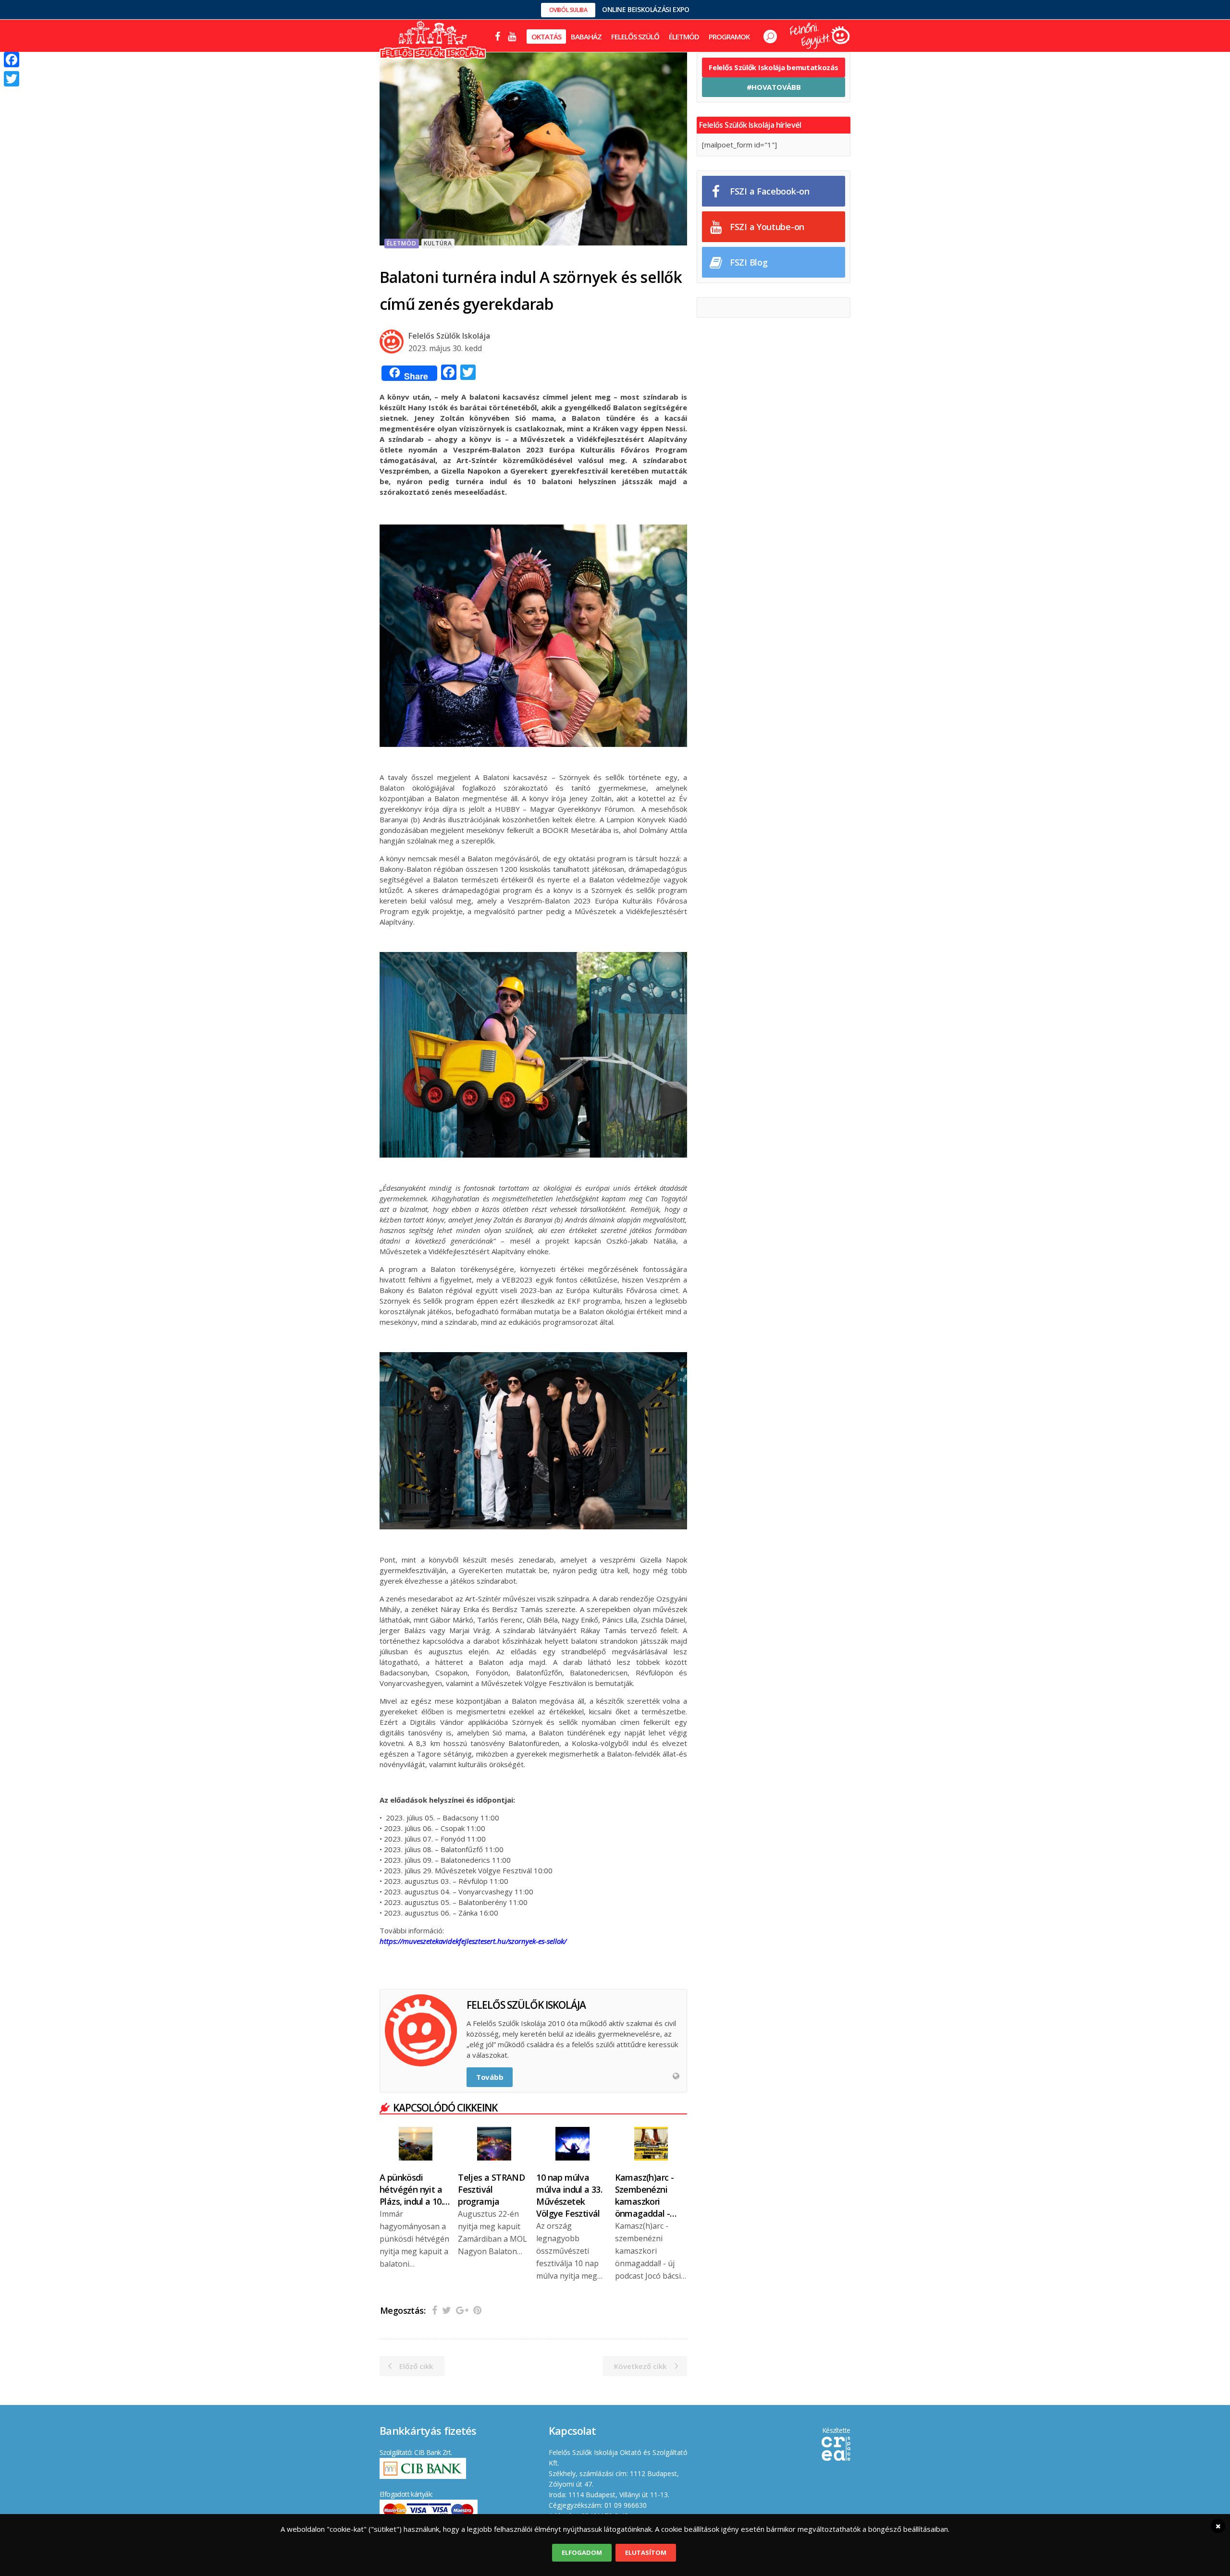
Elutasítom (646, 2552)
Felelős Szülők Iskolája (449, 336)
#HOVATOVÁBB (774, 87)
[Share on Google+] (462, 2310)
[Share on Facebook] (435, 2310)
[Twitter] (12, 79)
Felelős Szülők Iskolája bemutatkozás (773, 67)
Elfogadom (582, 2552)
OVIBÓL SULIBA (568, 10)
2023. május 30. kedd (445, 348)
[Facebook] (12, 60)
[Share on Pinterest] (477, 2310)
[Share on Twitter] (447, 2310)
